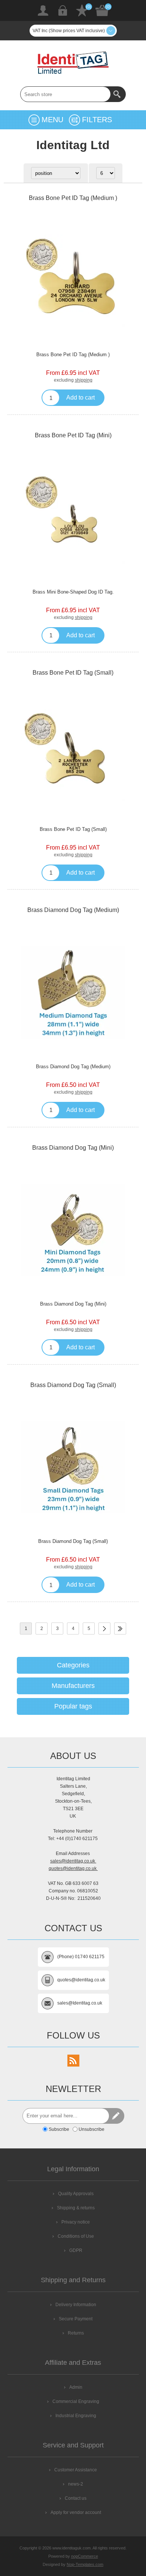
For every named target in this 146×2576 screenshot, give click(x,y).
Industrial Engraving (76, 2416)
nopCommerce (85, 2556)
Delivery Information (76, 2305)
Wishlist (82, 10)
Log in (63, 10)
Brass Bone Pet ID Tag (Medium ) (73, 198)
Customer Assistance (76, 2470)
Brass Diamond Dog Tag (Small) (73, 1385)
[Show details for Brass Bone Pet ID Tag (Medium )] (73, 280)
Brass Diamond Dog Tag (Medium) (73, 910)
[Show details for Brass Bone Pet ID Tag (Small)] (73, 755)
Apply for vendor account (76, 2512)
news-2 (76, 2484)
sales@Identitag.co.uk (80, 2003)
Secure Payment (76, 2319)
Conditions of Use (76, 2236)
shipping (84, 380)
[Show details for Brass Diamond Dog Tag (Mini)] (73, 1230)
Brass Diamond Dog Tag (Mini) (73, 1148)
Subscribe (59, 2129)
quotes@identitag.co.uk (73, 1868)
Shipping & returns (76, 2208)
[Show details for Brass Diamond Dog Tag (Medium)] (73, 992)
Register (43, 10)
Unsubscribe (92, 2129)
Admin (76, 2387)
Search (118, 94)
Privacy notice (76, 2222)
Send (116, 2116)
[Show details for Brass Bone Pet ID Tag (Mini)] (73, 518)
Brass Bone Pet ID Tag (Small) (73, 673)
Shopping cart (102, 10)
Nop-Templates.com (85, 2564)
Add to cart (80, 398)
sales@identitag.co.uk (73, 1861)
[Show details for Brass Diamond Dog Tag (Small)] (73, 1467)
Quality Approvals (76, 2194)
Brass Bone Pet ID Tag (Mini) (73, 435)
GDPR (76, 2250)
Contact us (76, 2498)
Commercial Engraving (76, 2401)
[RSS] (73, 2061)
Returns (76, 2333)
